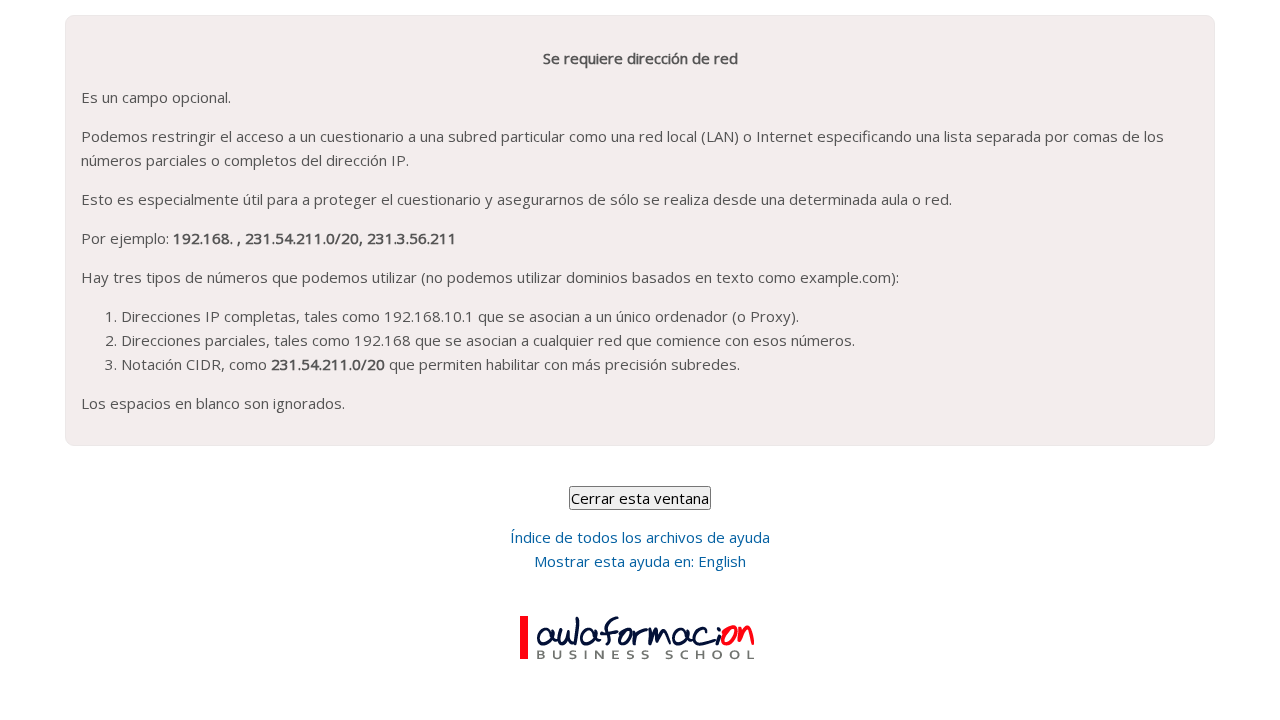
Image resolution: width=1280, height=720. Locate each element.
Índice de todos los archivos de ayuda (640, 537)
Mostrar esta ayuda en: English (640, 561)
